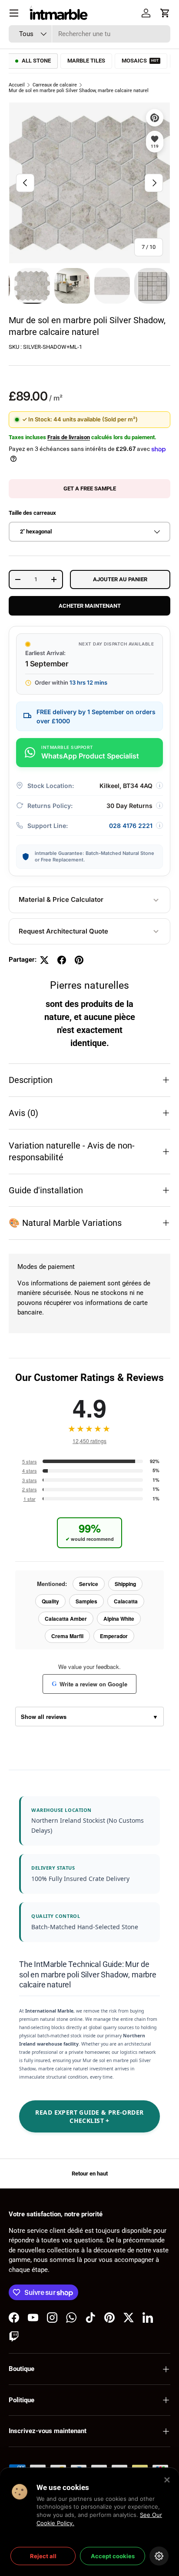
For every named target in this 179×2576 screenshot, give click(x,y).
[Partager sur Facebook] (62, 960)
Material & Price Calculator (61, 899)
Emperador (114, 1636)
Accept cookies (113, 2556)
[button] (165, 13)
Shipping (125, 1584)
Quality (50, 1601)
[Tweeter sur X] (44, 960)
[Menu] (14, 13)
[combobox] (89, 34)
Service (89, 1584)
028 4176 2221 (131, 826)
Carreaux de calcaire (55, 85)
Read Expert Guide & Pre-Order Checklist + (89, 2116)
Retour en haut (90, 2174)
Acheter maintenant (90, 606)
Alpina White (119, 1619)
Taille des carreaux (32, 513)
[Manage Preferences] (159, 2556)
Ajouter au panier (120, 579)
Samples (86, 1601)
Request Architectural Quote (63, 931)
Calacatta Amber (66, 1619)
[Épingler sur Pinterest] (79, 960)
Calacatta (126, 1601)
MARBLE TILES (86, 61)
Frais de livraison (69, 437)
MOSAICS (140, 61)
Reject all (43, 2556)
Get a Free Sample (90, 488)
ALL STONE (36, 61)
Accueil (17, 85)
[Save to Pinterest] (155, 118)
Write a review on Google (89, 1684)
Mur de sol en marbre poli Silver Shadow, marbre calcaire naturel (79, 91)
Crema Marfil (67, 1636)
